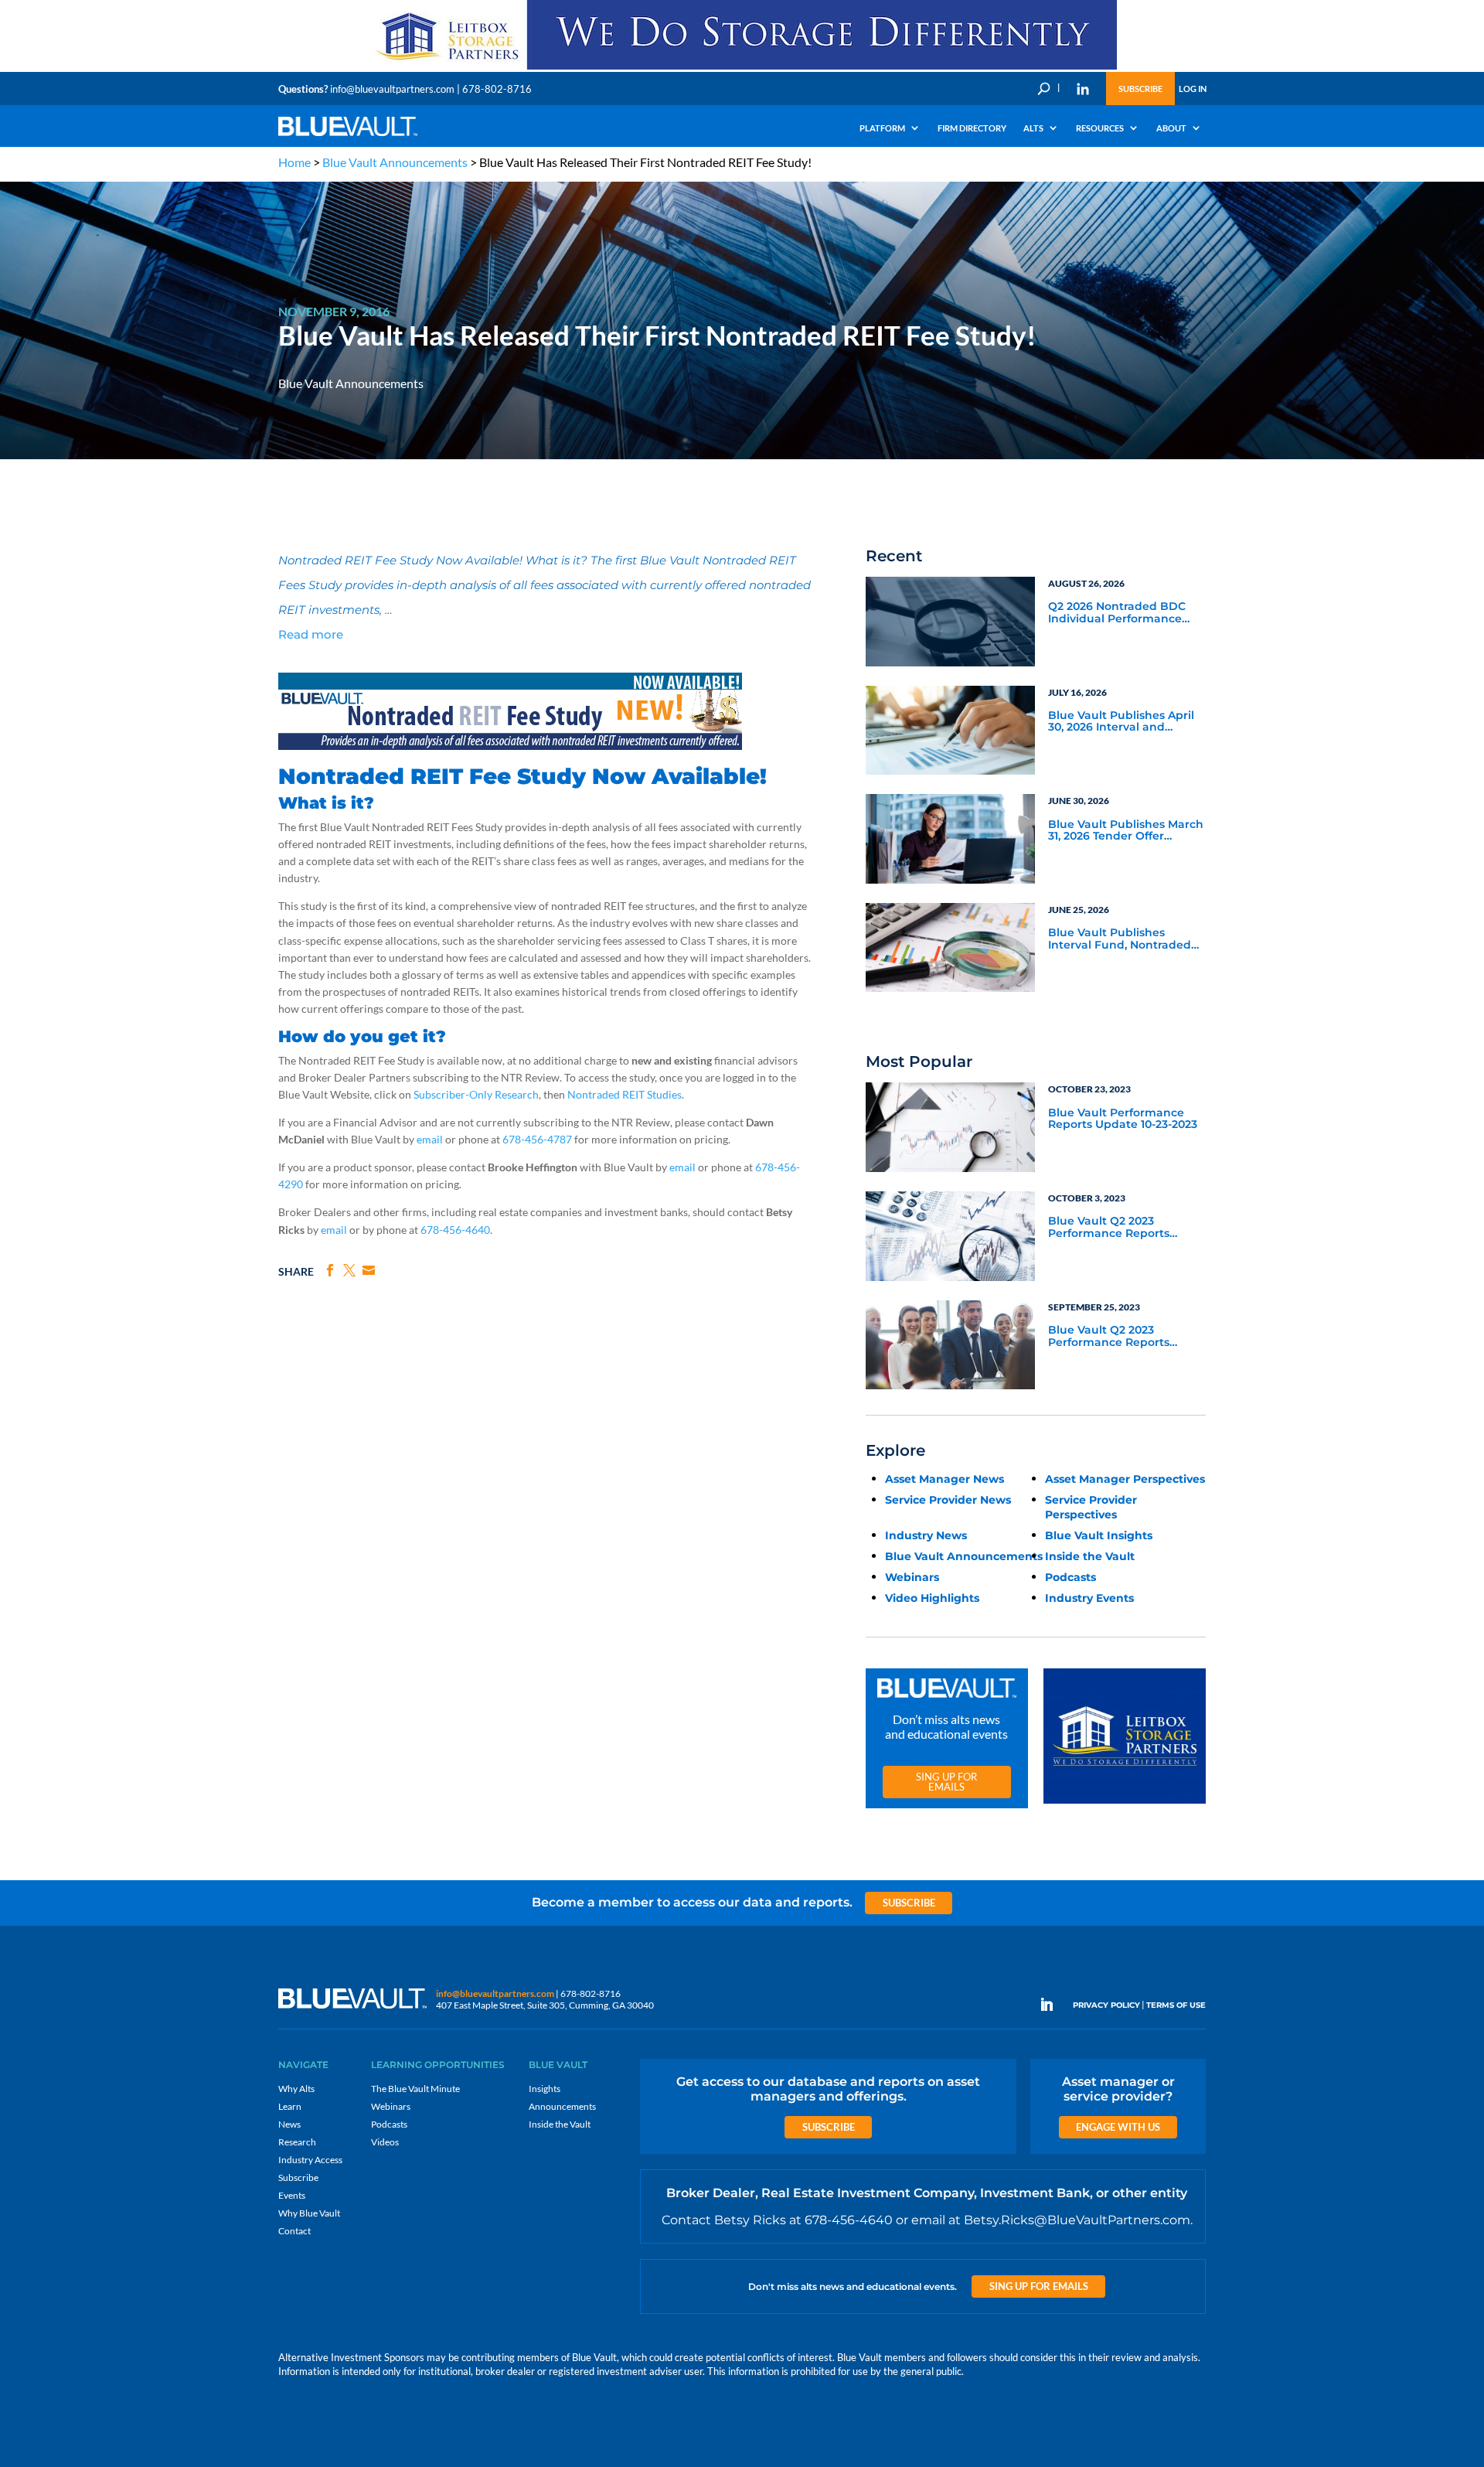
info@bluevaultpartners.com (392, 89)
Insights (545, 2089)
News (289, 2124)
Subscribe (1140, 89)
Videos (385, 2142)
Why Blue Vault (309, 2213)
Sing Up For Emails (946, 1782)
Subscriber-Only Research (476, 1094)
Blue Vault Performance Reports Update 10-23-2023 (1123, 1119)
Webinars (912, 1577)
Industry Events (1089, 1598)
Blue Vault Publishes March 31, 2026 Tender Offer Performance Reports (1126, 831)
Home (294, 162)
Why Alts (296, 2089)
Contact (294, 2231)
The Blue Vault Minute (415, 2089)
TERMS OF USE (1176, 2005)
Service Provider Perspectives (1091, 1507)
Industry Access (310, 2160)
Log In (1193, 89)
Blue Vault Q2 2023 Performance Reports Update (1109, 1228)
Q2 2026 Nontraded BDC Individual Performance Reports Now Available (1117, 613)
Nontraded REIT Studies (625, 1094)
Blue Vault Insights (1099, 1535)
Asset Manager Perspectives (1125, 1479)
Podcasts (1070, 1577)
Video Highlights (932, 1598)
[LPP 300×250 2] (1125, 1804)
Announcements (562, 2106)
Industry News (926, 1535)
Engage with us (1118, 2127)
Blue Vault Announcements (395, 162)
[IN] (1083, 89)
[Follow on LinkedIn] (1053, 2005)
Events (292, 2195)
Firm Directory (972, 128)
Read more (311, 634)
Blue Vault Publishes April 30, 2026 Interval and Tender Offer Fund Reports (1124, 722)
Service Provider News (948, 1500)
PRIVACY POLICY (1106, 2005)
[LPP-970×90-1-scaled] (742, 68)
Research (297, 2142)
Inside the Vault (1090, 1556)
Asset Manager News (945, 1479)
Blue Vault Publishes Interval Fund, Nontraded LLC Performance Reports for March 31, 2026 (1120, 939)
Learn (290, 2106)
